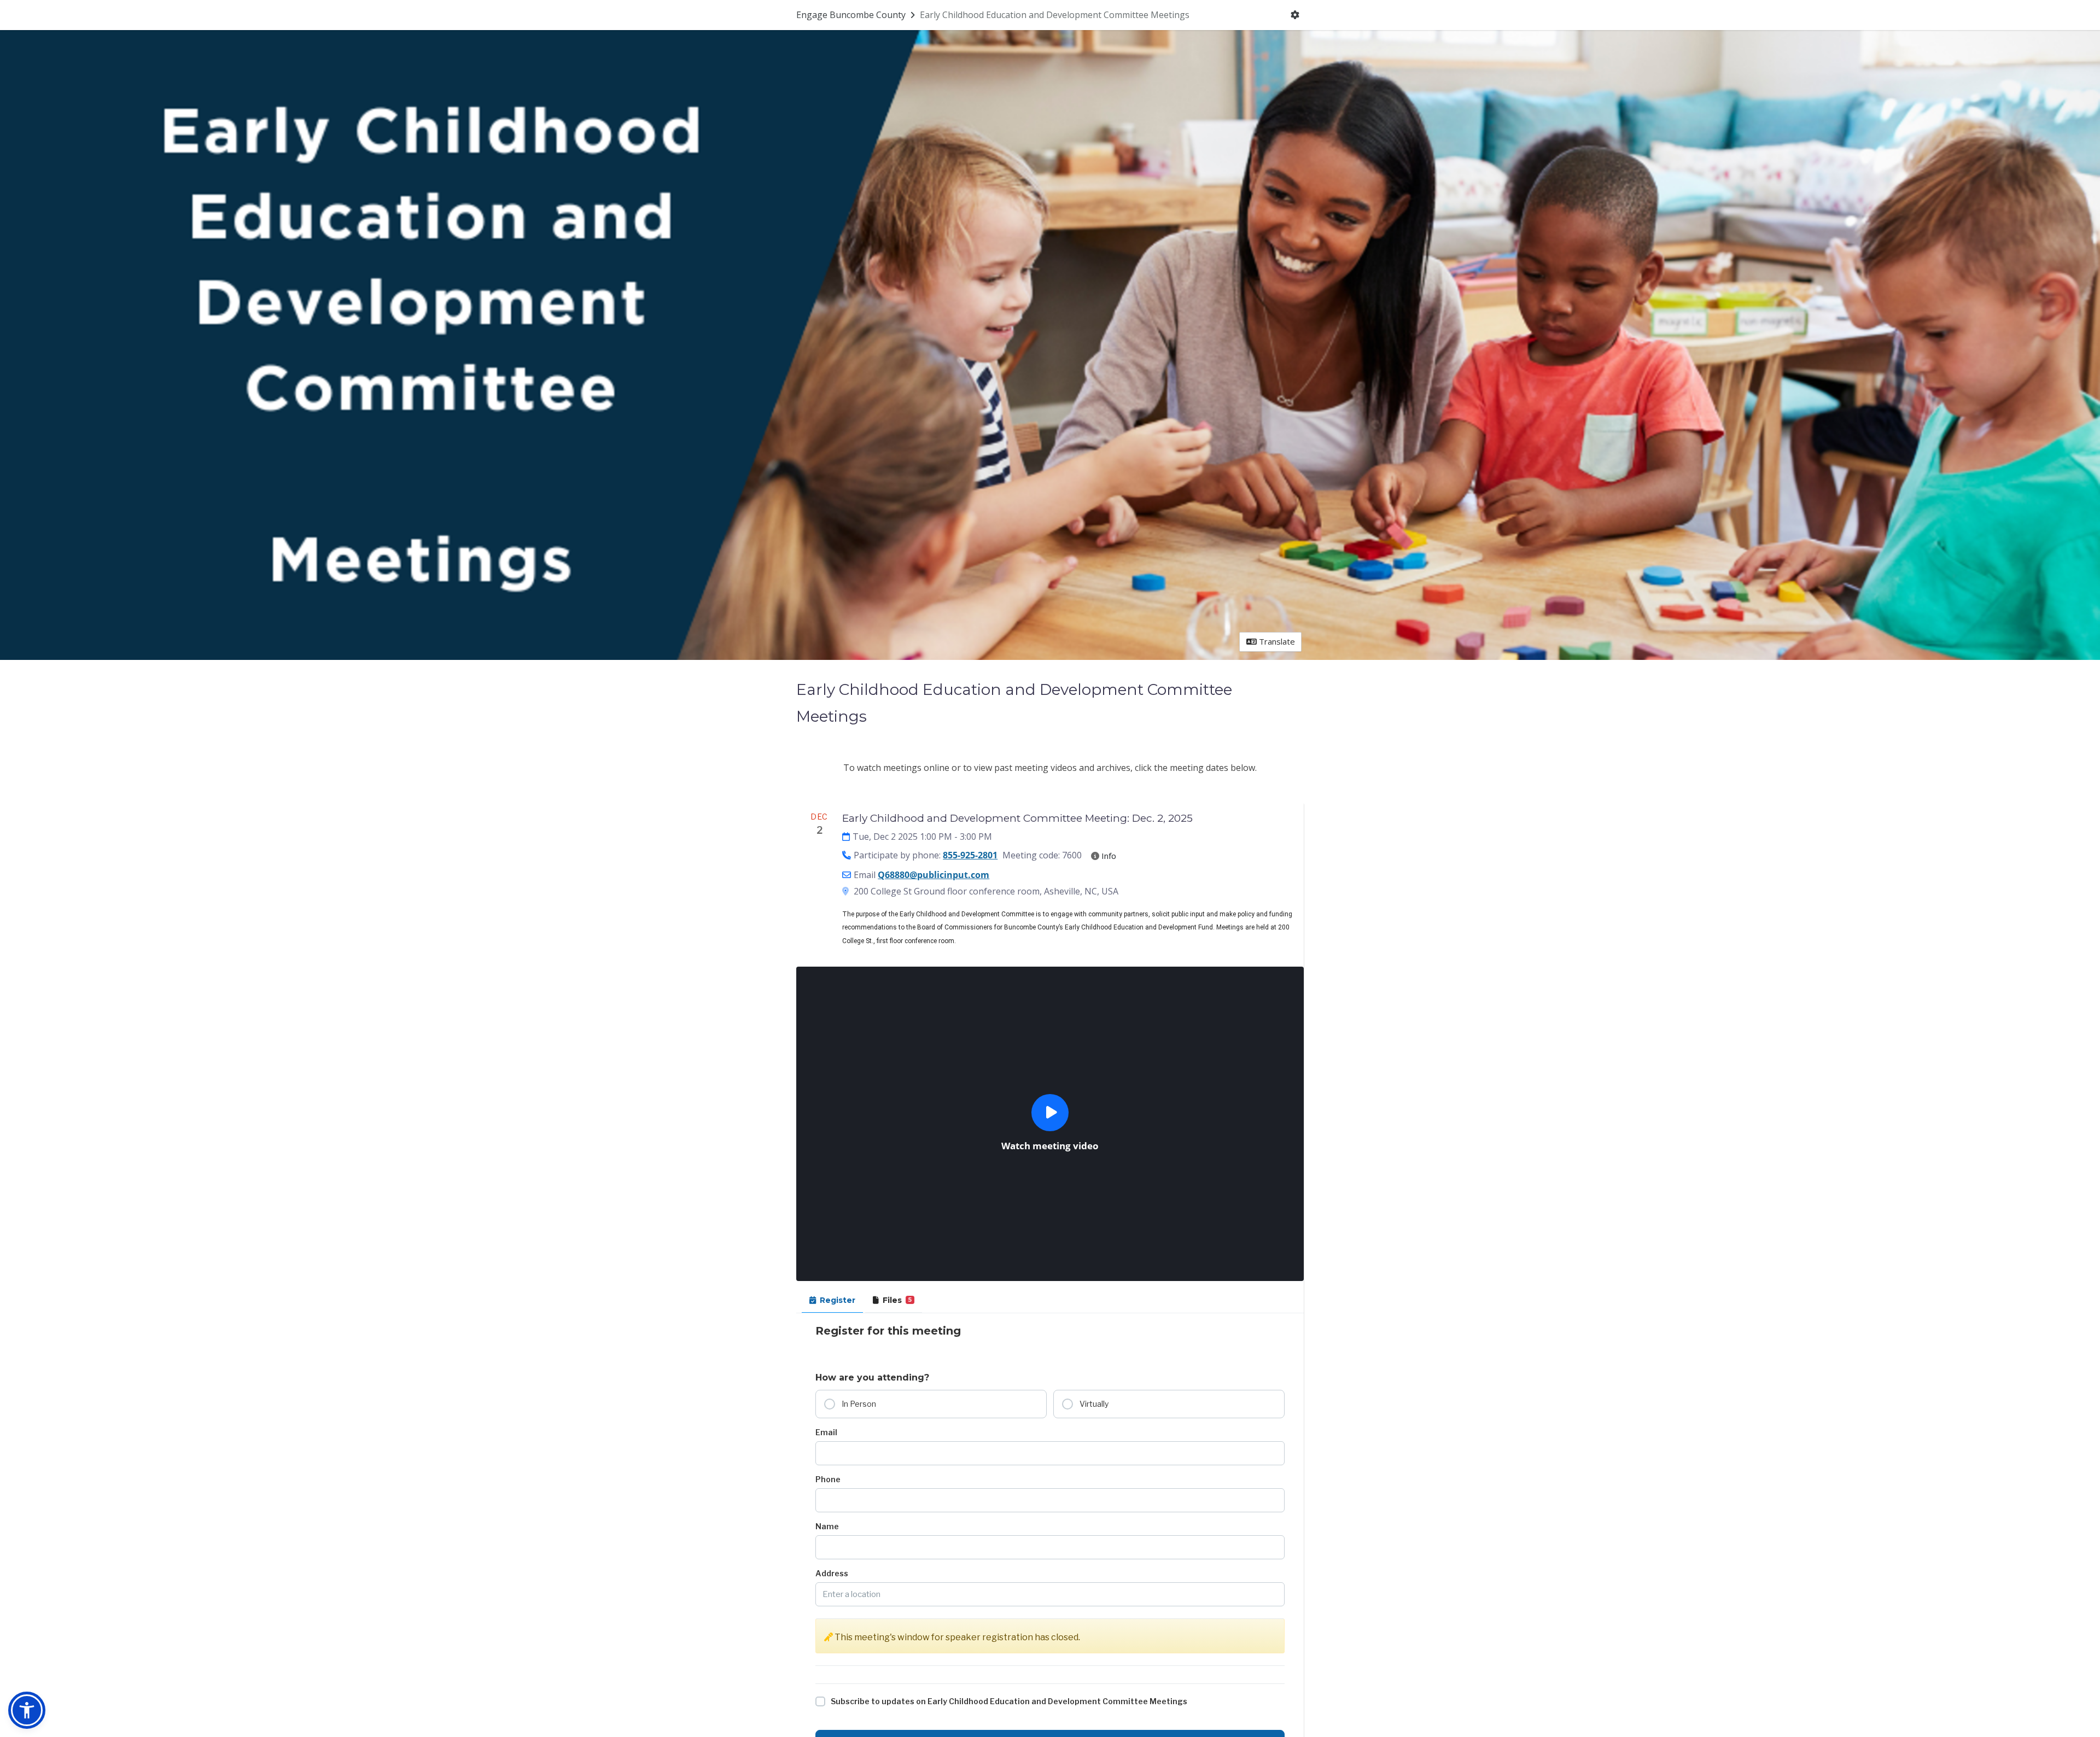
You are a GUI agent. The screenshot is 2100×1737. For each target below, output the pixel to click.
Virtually (1094, 1404)
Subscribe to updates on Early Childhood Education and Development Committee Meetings (1009, 1701)
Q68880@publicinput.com (934, 875)
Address (832, 1573)
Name (827, 1526)
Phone (828, 1479)
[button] (27, 1710)
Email (826, 1432)
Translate (1276, 641)
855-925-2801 (970, 855)
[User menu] (1295, 15)
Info (1108, 856)
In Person (859, 1404)
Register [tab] (838, 1300)
